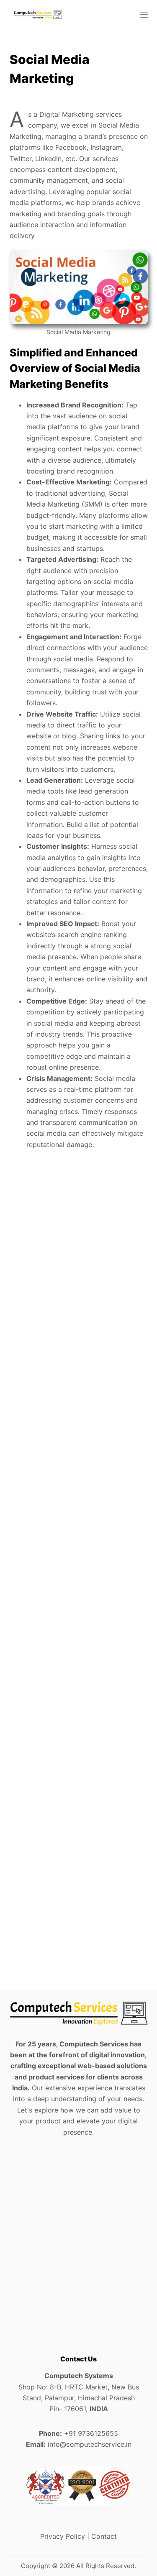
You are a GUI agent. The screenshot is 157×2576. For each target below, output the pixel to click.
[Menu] (144, 15)
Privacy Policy (63, 2536)
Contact (104, 2536)
